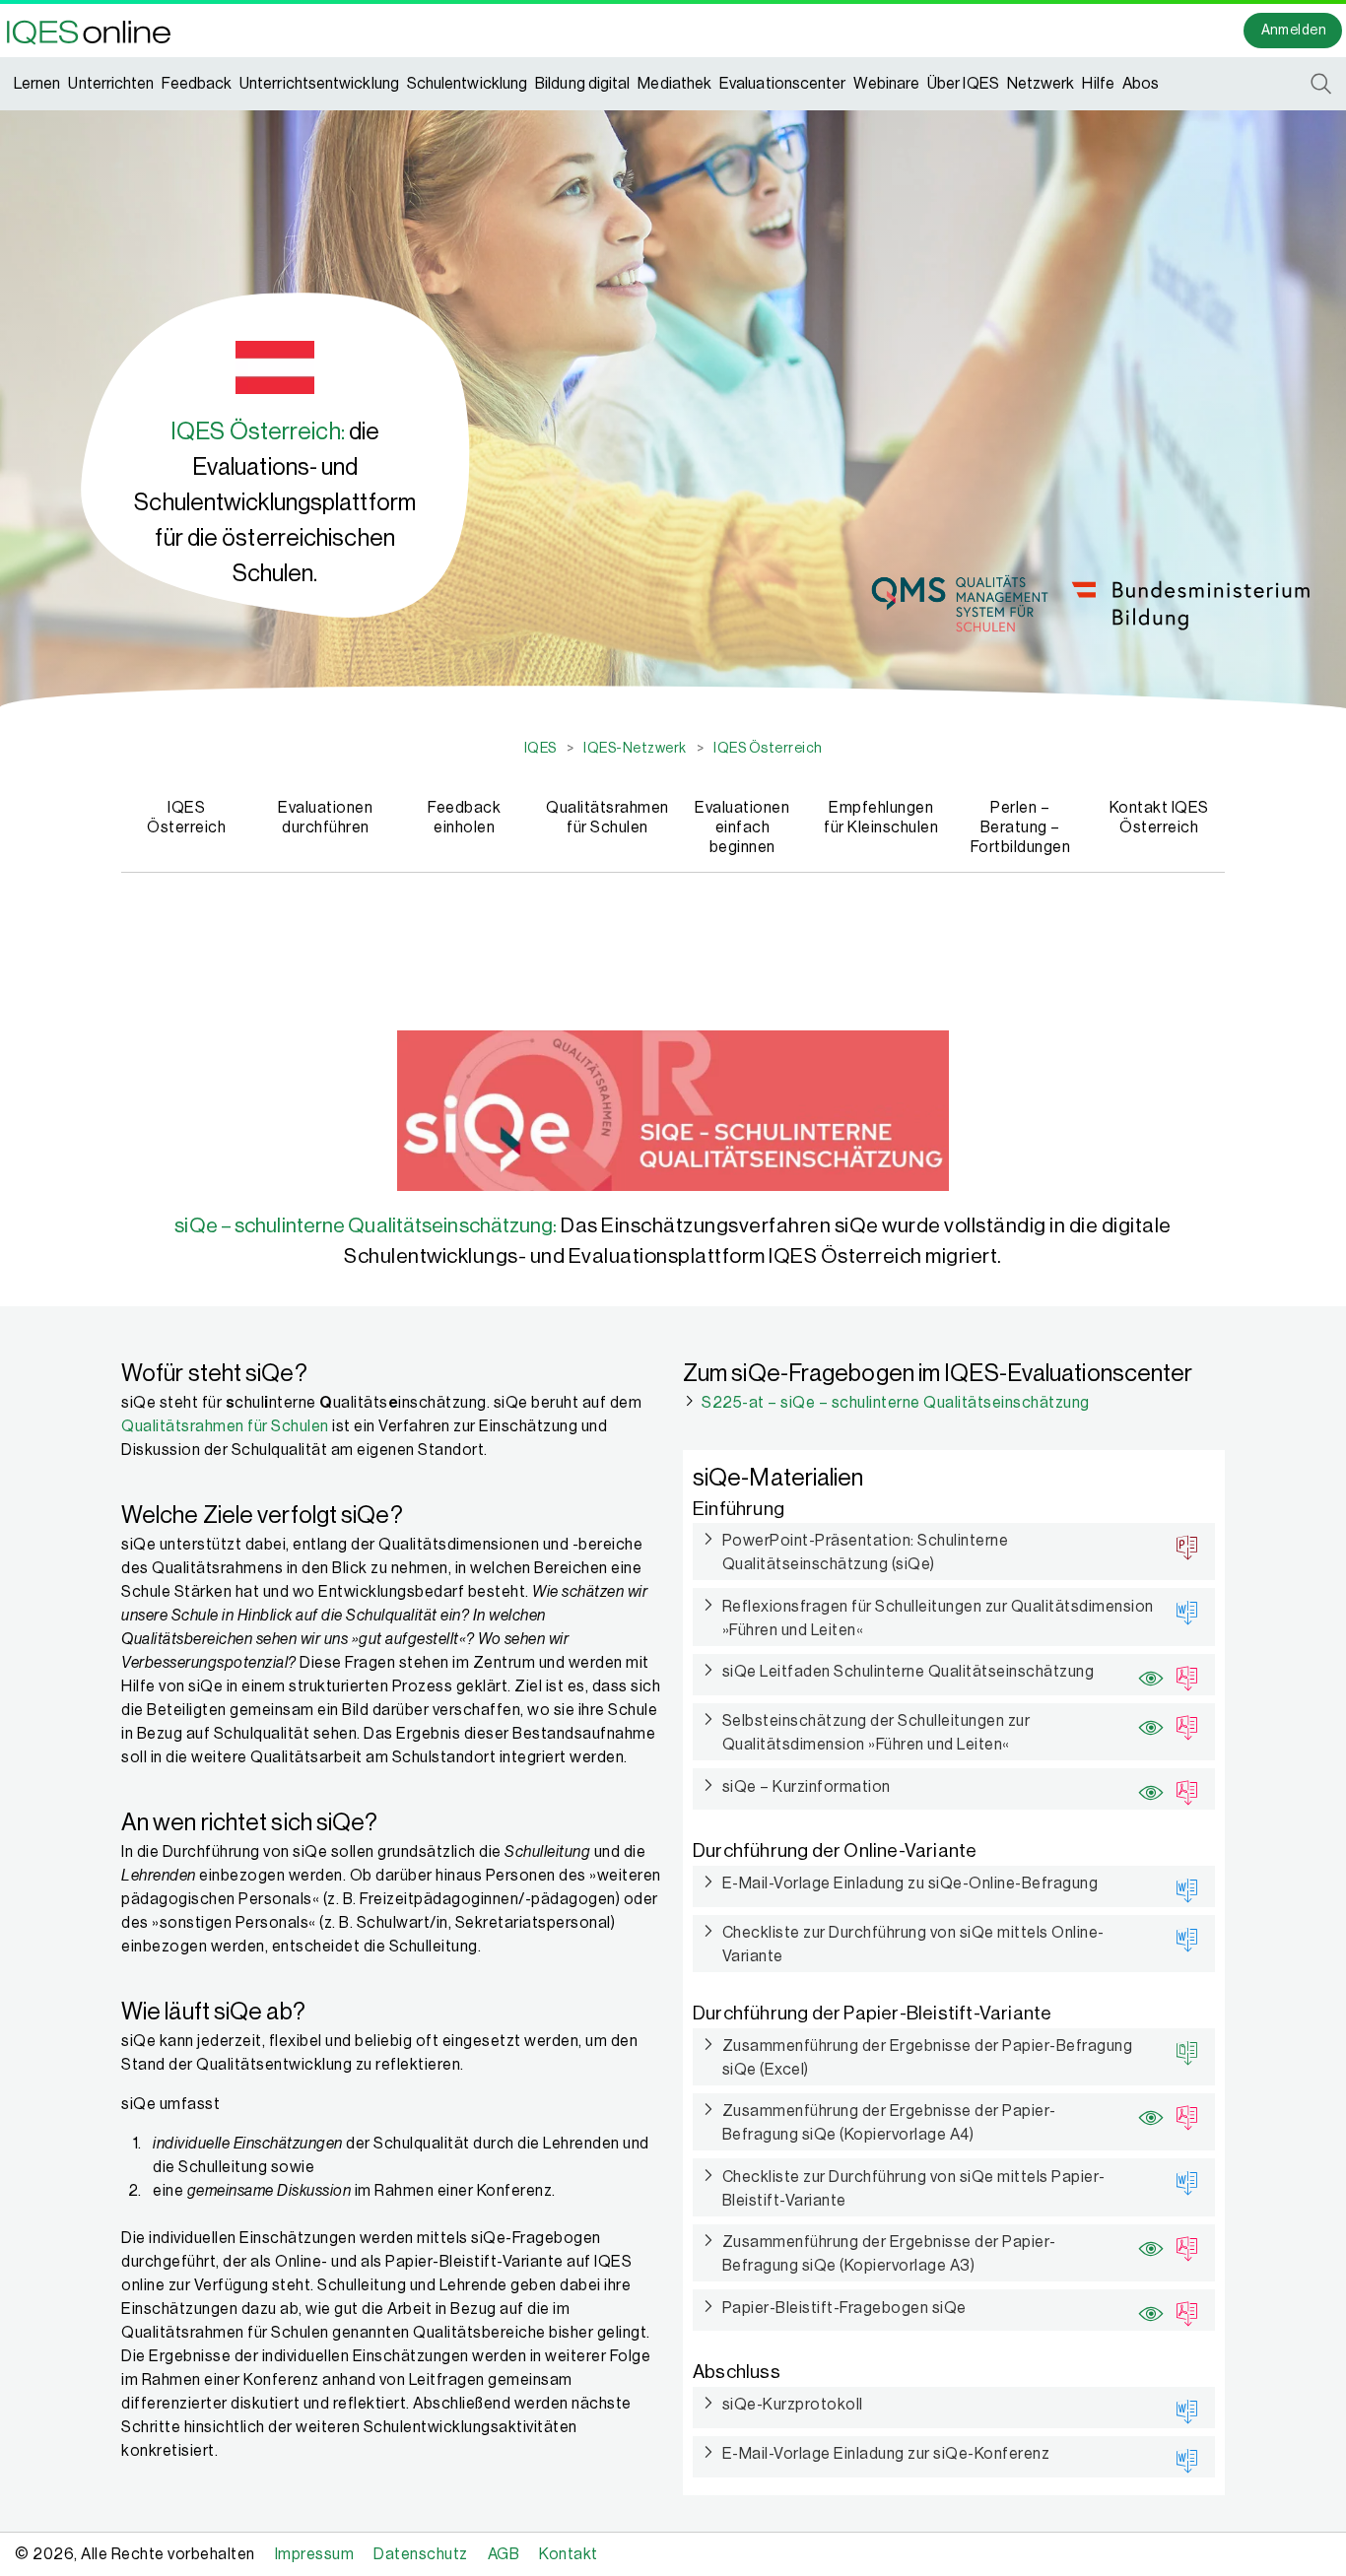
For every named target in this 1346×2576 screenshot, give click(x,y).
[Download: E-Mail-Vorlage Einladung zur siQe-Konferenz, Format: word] (1181, 2457)
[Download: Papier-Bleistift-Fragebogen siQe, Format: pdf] (1181, 2310)
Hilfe (1098, 84)
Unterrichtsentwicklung (319, 84)
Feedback (197, 84)
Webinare (886, 84)
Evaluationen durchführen (325, 818)
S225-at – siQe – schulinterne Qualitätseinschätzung (896, 1403)
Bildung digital (582, 84)
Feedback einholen (464, 818)
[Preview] (1147, 1671)
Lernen (37, 84)
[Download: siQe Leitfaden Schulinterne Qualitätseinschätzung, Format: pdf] (1181, 1675)
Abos (1141, 84)
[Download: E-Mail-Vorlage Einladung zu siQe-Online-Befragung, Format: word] (1181, 1886)
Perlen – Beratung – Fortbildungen (1021, 827)
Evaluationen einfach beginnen (742, 827)
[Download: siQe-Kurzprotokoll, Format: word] (1181, 2408)
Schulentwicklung (467, 84)
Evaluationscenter (782, 84)
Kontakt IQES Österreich (1159, 818)
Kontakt (569, 2554)
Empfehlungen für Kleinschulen (881, 818)
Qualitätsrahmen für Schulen (606, 818)
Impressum (315, 2554)
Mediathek (674, 84)
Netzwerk (1041, 84)
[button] (95, 31)
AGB (504, 2554)
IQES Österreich (186, 818)
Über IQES (963, 84)
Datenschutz (421, 2554)
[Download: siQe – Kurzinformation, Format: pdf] (1181, 1789)
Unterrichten (111, 84)
